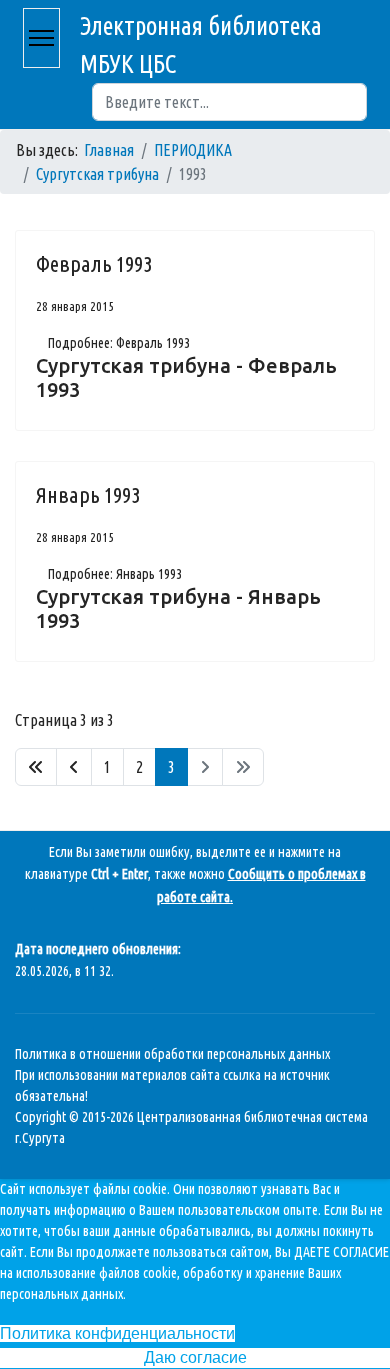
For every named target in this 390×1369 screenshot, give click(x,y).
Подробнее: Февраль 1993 (119, 343)
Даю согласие (195, 1357)
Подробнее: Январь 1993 (115, 574)
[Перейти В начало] (36, 767)
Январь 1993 (88, 494)
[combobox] (229, 102)
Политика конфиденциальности (117, 1333)
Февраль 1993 (94, 263)
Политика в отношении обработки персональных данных (172, 1054)
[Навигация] (41, 38)
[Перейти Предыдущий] (74, 767)
